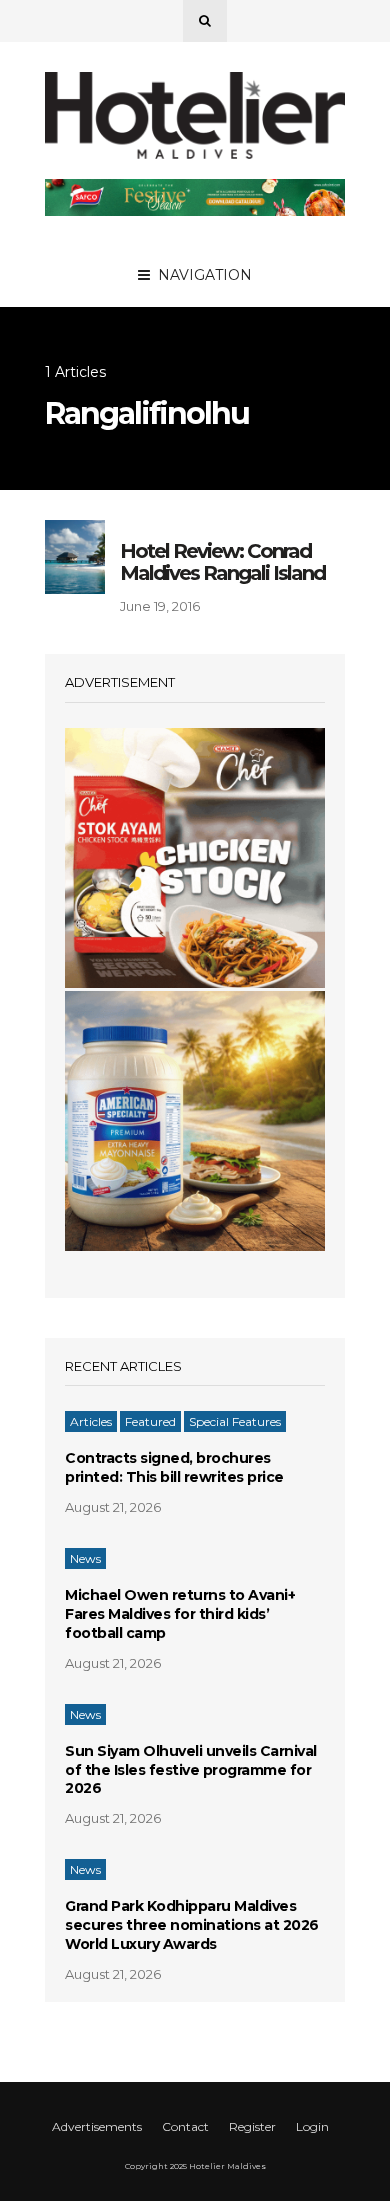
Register (252, 2126)
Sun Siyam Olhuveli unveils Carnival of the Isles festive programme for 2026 (191, 1770)
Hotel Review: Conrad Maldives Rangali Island (222, 562)
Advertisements (97, 2126)
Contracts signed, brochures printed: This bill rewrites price (174, 1467)
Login (312, 2126)
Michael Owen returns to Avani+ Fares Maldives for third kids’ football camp (180, 1614)
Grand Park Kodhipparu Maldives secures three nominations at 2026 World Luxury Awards (192, 1925)
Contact (185, 2126)
